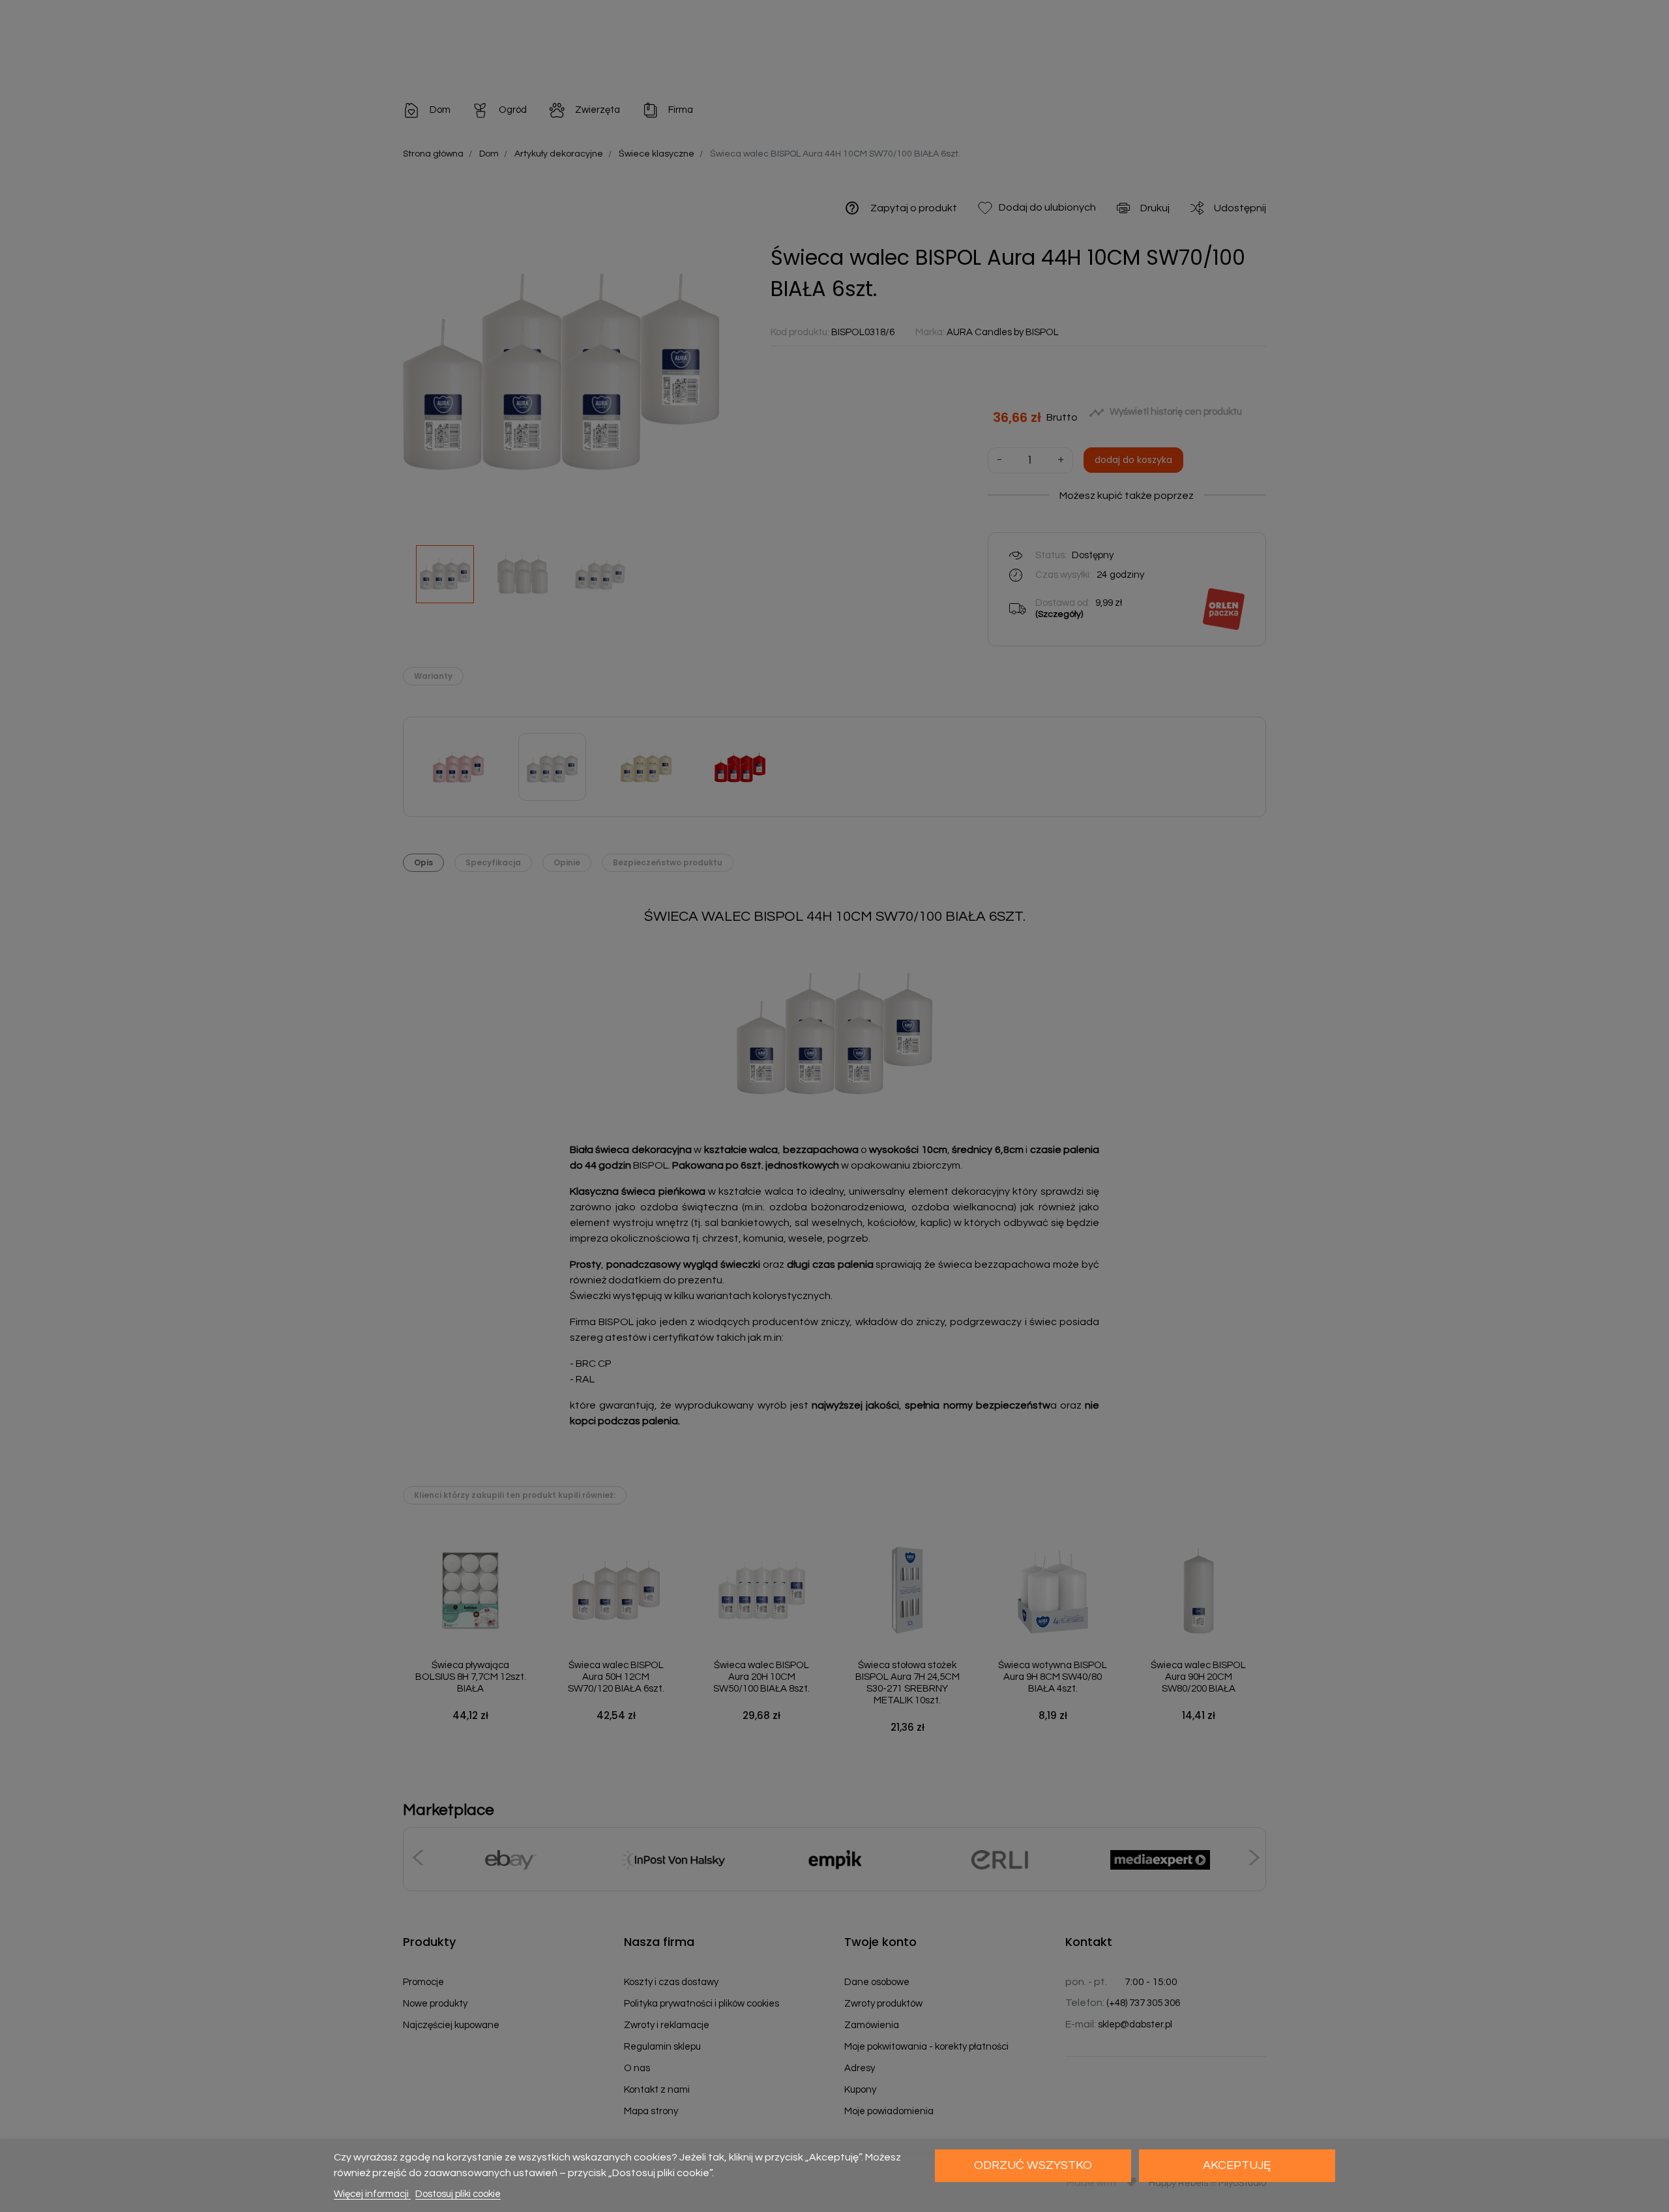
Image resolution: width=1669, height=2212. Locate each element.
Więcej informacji (372, 2194)
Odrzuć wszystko (1033, 2165)
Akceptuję (1237, 2165)
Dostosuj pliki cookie (458, 2194)
